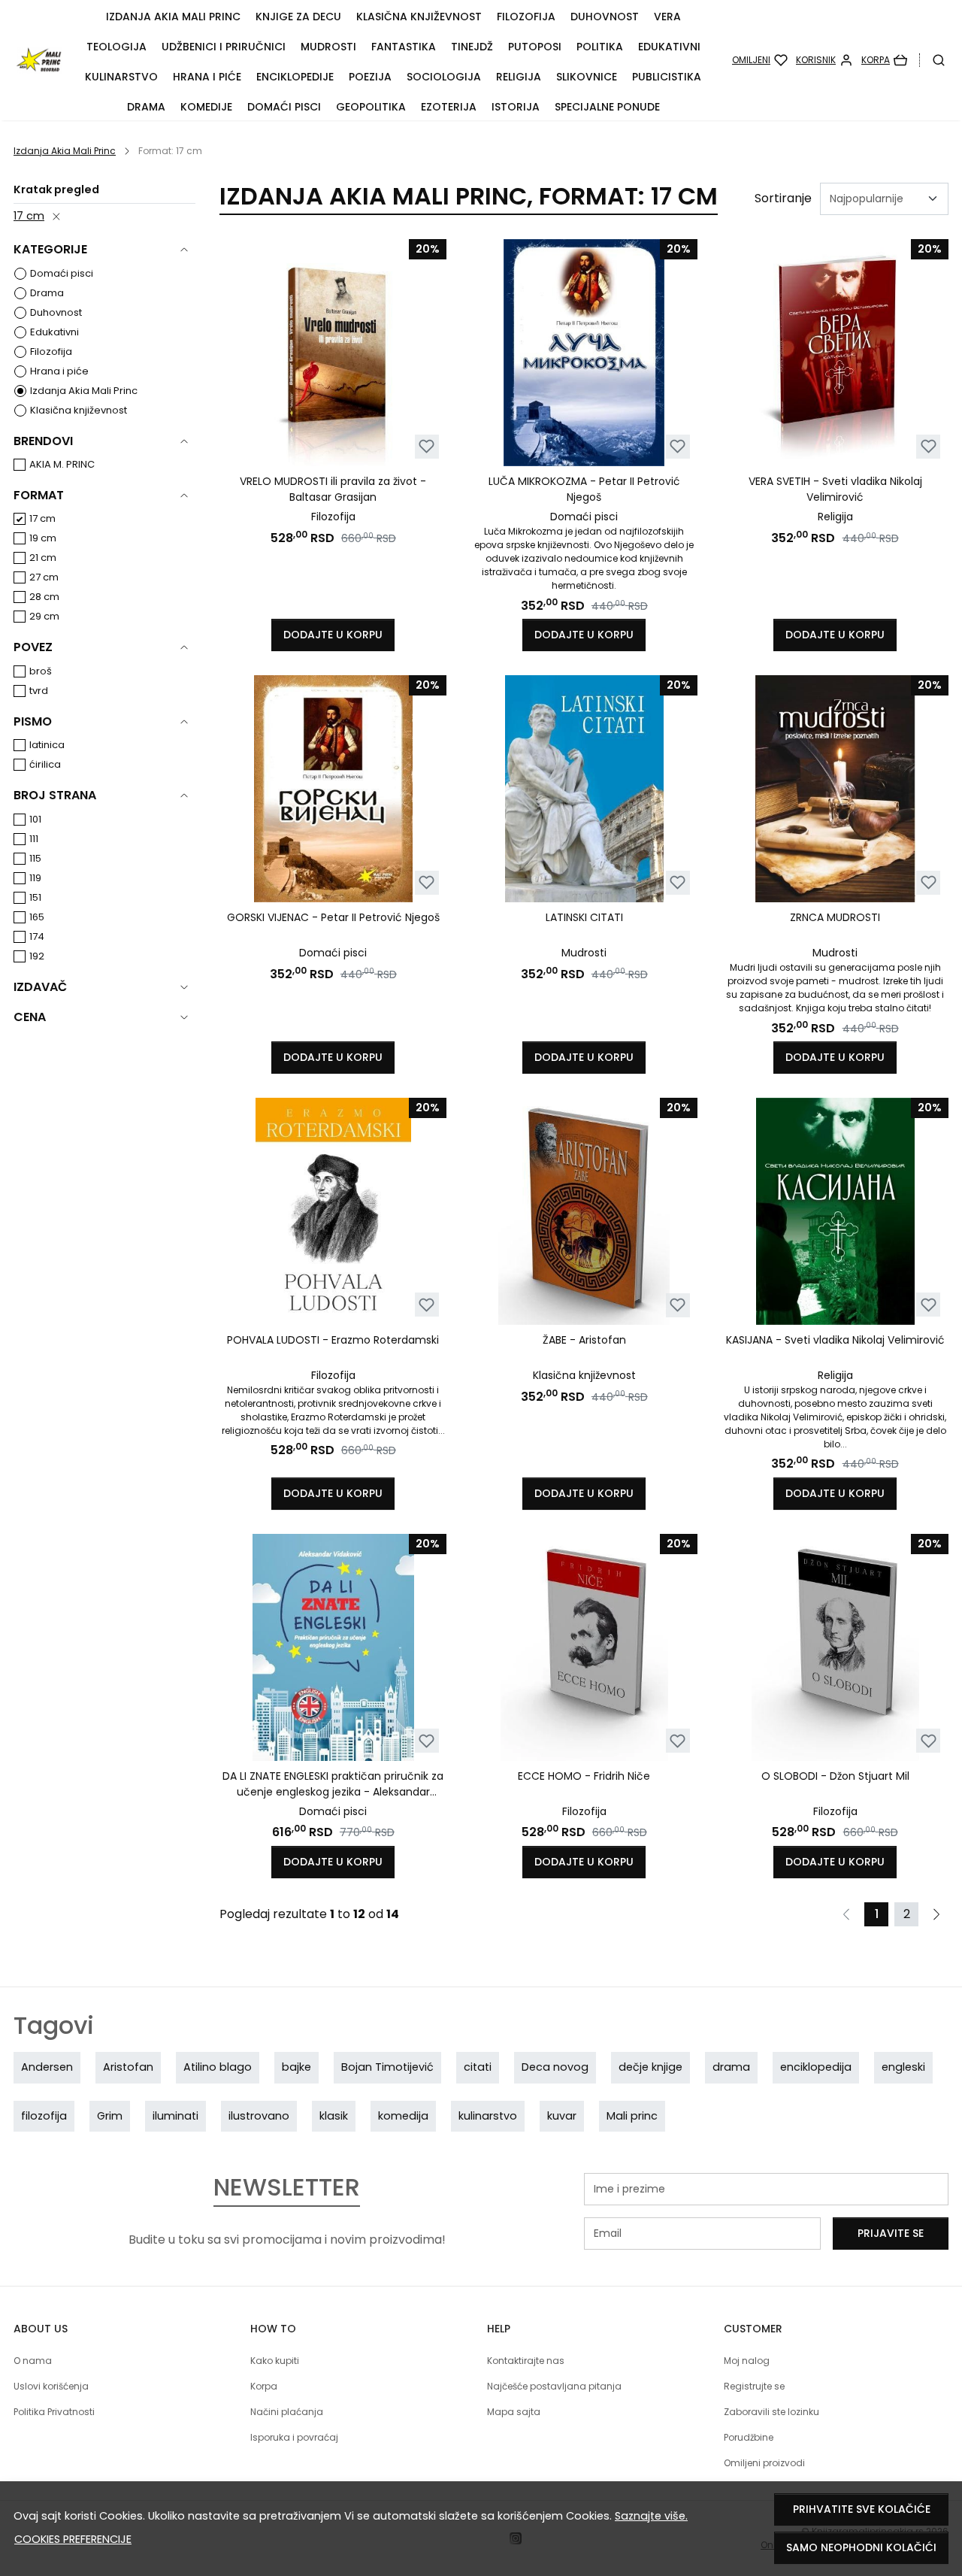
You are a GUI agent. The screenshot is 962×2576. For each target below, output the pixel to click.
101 (35, 819)
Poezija (370, 77)
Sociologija (444, 77)
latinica (47, 745)
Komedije (206, 107)
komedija (403, 2116)
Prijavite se (891, 2233)
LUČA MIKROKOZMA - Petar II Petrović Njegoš (584, 489)
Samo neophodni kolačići (861, 2547)
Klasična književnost (419, 17)
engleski (903, 2067)
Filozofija (526, 17)
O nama (33, 2361)
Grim (110, 2116)
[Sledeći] (936, 1914)
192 (37, 956)
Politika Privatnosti (54, 2412)
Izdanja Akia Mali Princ (173, 17)
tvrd (39, 691)
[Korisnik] (824, 60)
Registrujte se (754, 2386)
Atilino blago (218, 2067)
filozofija (44, 2116)
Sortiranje (783, 198)
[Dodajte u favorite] (427, 446)
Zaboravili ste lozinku (771, 2412)
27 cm (44, 577)
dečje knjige (650, 2067)
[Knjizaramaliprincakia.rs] (39, 60)
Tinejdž (472, 47)
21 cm (43, 558)
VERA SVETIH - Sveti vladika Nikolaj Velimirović (835, 489)
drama (731, 2067)
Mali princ (632, 2116)
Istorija (516, 107)
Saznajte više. (651, 2516)
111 (34, 839)
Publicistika (667, 77)
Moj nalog (747, 2361)
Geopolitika (371, 107)
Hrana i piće (207, 77)
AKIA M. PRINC (62, 464)
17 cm (29, 216)
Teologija (116, 47)
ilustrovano (259, 2116)
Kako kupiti (275, 2361)
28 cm (44, 597)
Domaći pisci (284, 107)
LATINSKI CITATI (584, 917)
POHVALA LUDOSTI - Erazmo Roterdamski (333, 1340)
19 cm (43, 538)
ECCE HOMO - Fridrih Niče (584, 1776)
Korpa (264, 2386)
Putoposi (535, 47)
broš (41, 671)
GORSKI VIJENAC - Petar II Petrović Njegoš (333, 917)
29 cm (44, 616)
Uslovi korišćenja (51, 2386)
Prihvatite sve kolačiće (862, 2509)
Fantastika (404, 47)
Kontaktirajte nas (526, 2361)
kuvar (562, 2116)
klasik (334, 2116)
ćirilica (45, 764)
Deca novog (555, 2067)
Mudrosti (328, 47)
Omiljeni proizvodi (764, 2463)
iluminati (175, 2116)
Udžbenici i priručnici (224, 47)
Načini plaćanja (287, 2412)
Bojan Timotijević (387, 2067)
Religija (519, 77)
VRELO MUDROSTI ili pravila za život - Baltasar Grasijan (333, 489)
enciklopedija (816, 2067)
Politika (600, 47)
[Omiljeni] (760, 60)
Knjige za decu (298, 17)
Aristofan (128, 2067)
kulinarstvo (488, 2116)
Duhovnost (605, 17)
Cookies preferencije (73, 2539)
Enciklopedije (295, 77)
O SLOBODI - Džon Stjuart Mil (835, 1776)
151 (35, 897)
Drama (146, 107)
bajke (296, 2067)
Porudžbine (749, 2437)
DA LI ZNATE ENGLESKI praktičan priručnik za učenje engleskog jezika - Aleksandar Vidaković (333, 1784)
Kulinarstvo (121, 77)
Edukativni (669, 47)
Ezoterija (449, 107)
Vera (667, 17)
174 (37, 936)
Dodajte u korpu (333, 635)
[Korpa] (884, 60)
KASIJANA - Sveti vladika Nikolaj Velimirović (835, 1340)
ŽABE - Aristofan (584, 1340)
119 (35, 878)
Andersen (47, 2067)
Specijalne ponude (607, 107)
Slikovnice (587, 77)
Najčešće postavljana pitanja (554, 2386)
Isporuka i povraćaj (294, 2437)
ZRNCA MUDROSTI (835, 917)
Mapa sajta (514, 2412)
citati (478, 2067)
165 (37, 917)
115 (35, 858)
